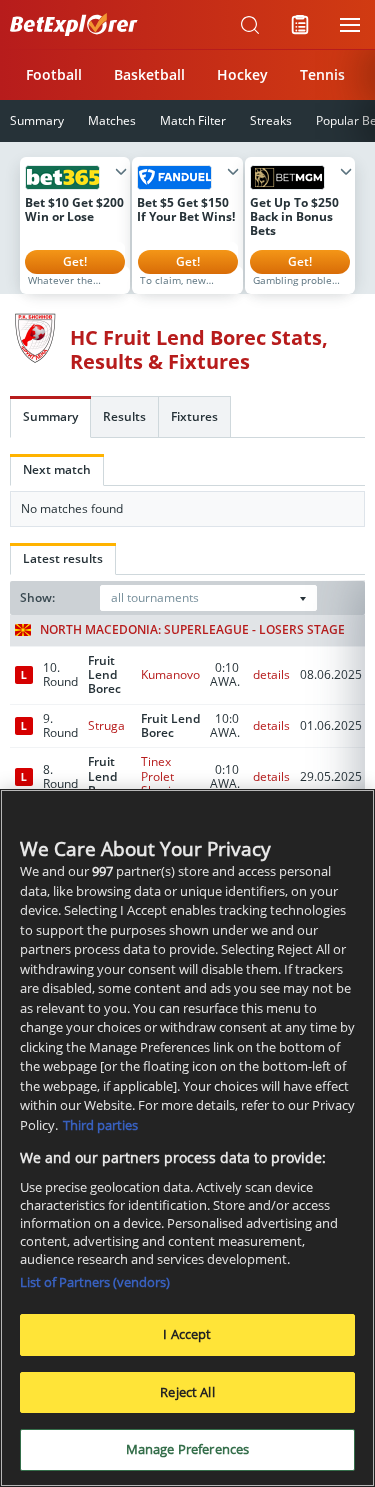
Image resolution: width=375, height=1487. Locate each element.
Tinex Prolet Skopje (159, 776)
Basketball (149, 74)
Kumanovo (170, 674)
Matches (112, 120)
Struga (106, 725)
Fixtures (194, 416)
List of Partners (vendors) (95, 1282)
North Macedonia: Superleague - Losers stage (192, 630)
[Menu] (350, 25)
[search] (250, 25)
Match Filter (193, 120)
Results (124, 416)
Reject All (187, 1392)
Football (54, 74)
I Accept (187, 1334)
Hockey (242, 74)
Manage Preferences (187, 1449)
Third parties (100, 1125)
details (271, 674)
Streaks (271, 120)
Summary (50, 416)
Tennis (322, 74)
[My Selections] (300, 25)
